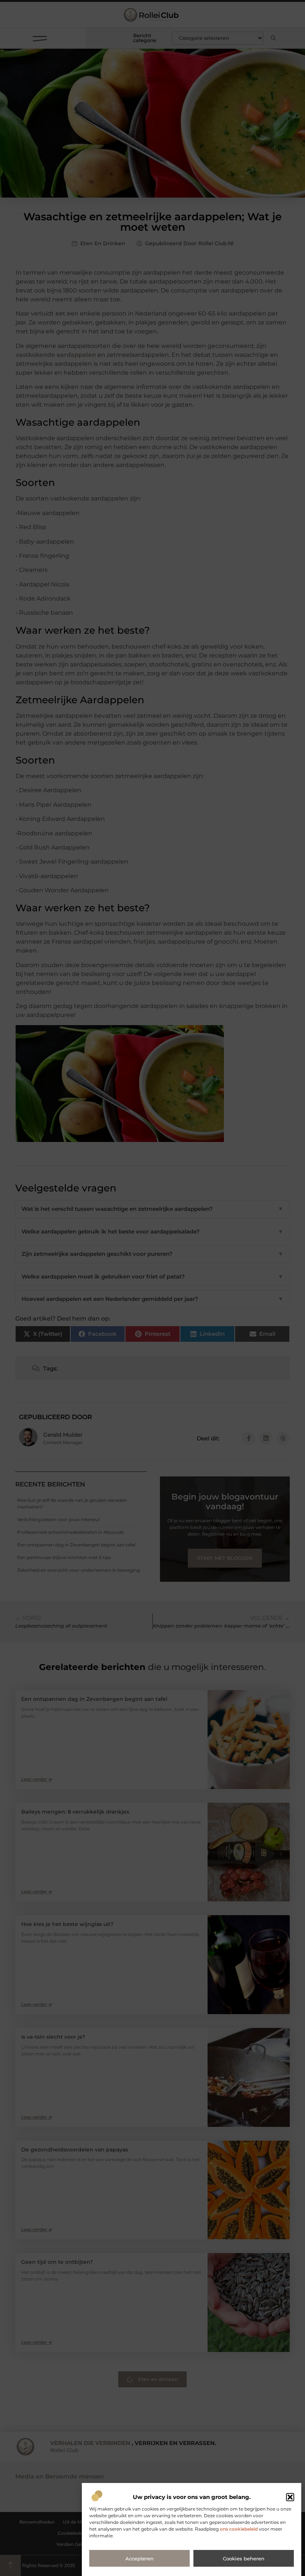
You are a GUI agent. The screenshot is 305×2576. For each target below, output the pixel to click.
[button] (290, 2497)
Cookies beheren (244, 2559)
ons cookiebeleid (239, 2529)
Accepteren (139, 2559)
